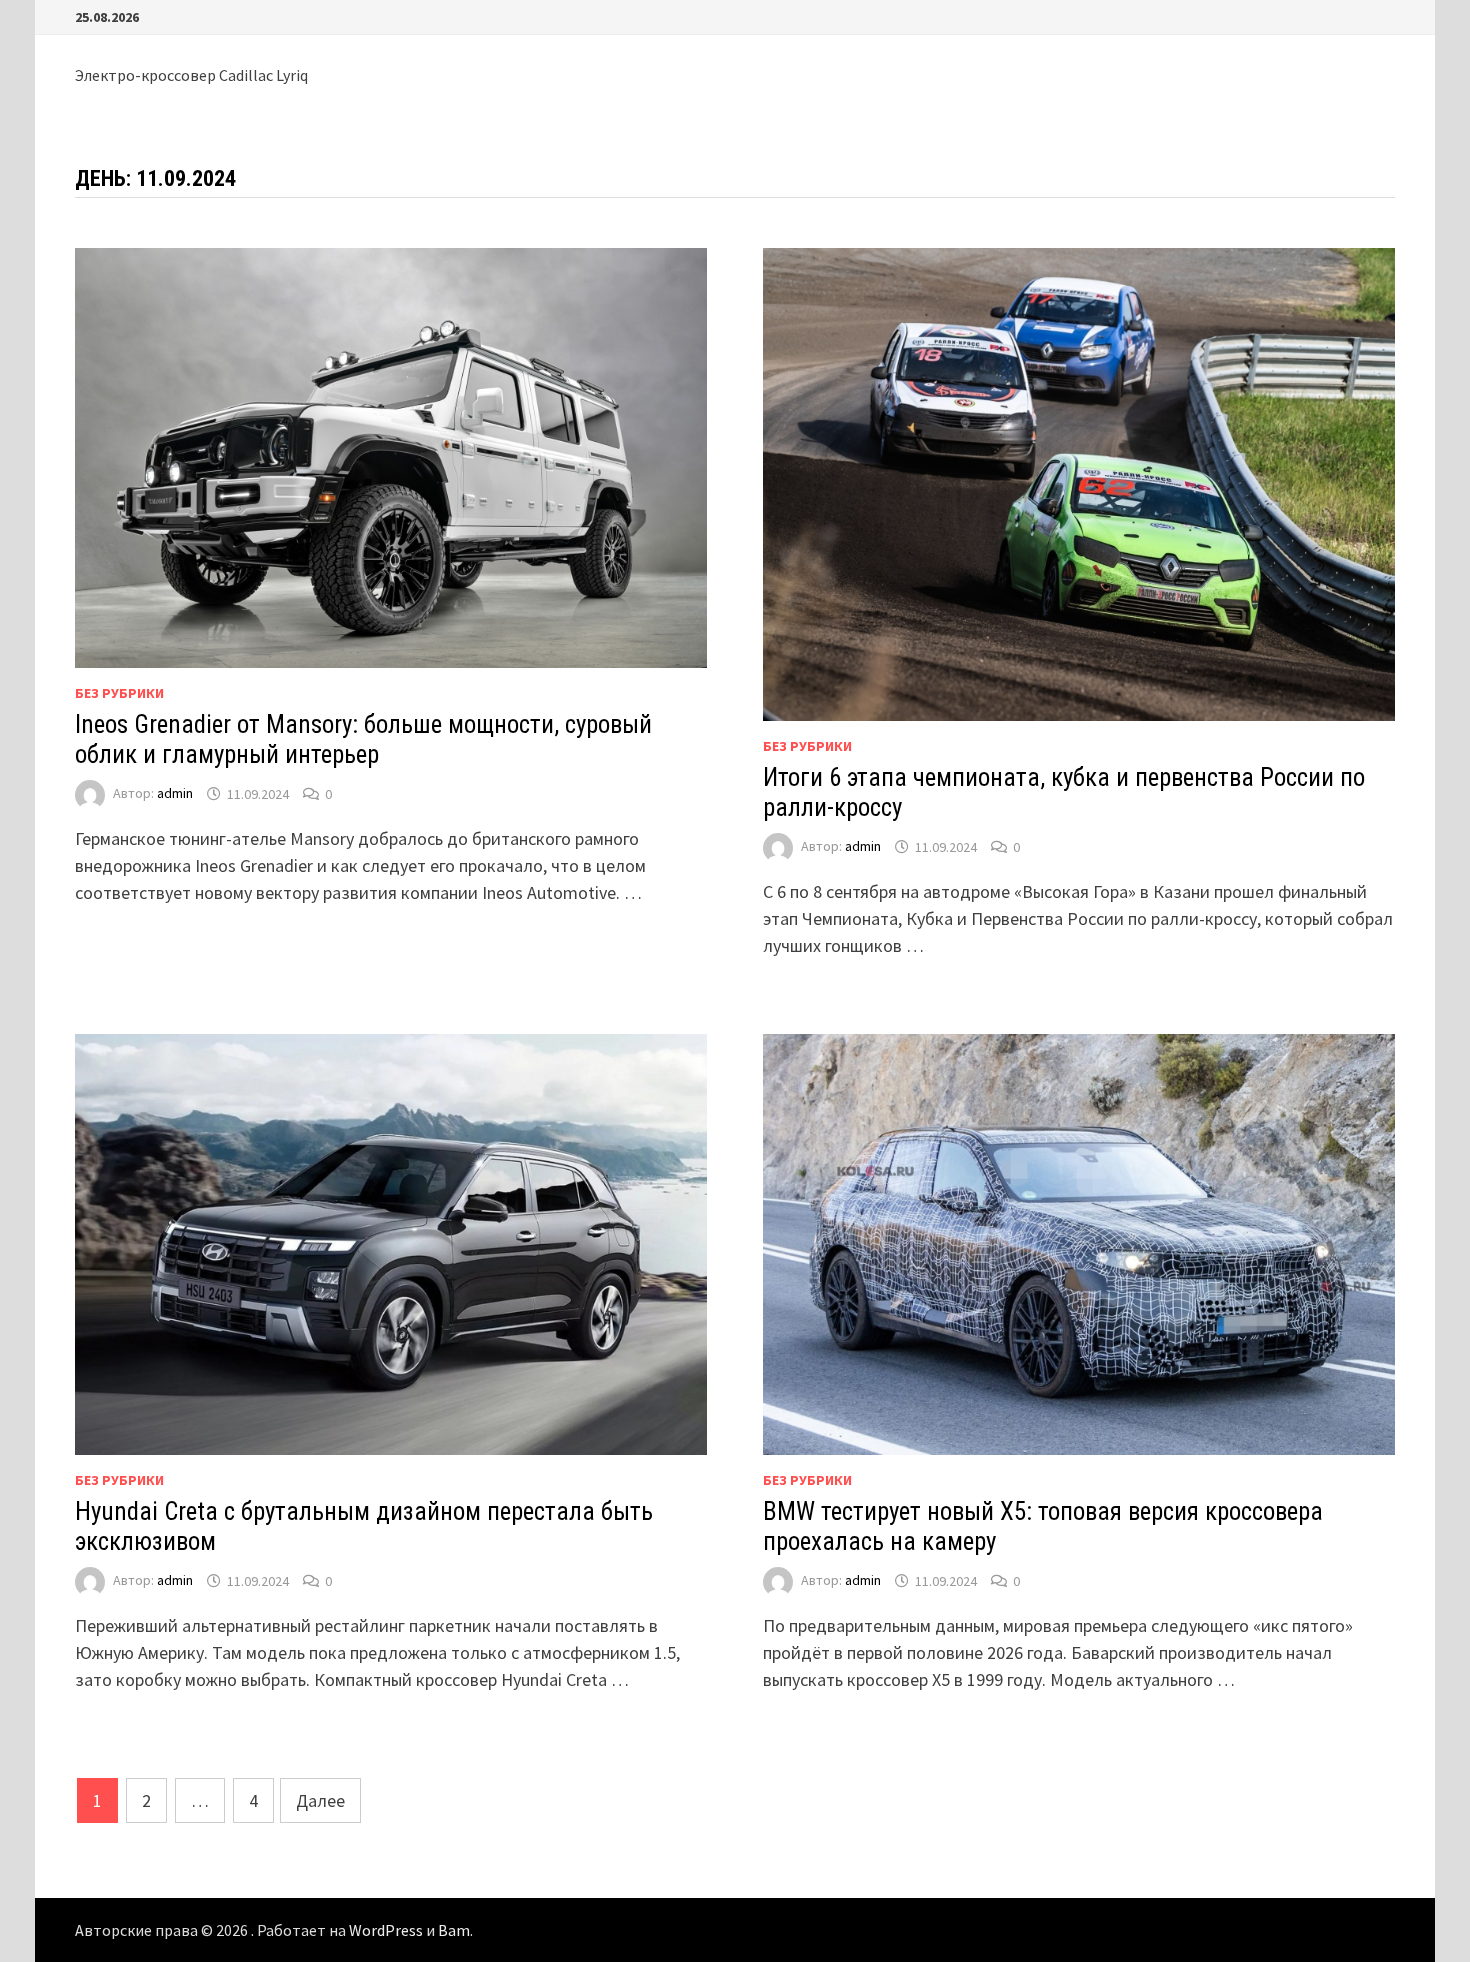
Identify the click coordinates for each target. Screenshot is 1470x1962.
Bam (454, 1930)
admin (175, 794)
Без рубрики (119, 693)
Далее (320, 1800)
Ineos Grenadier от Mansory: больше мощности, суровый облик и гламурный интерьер (363, 739)
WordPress (386, 1930)
